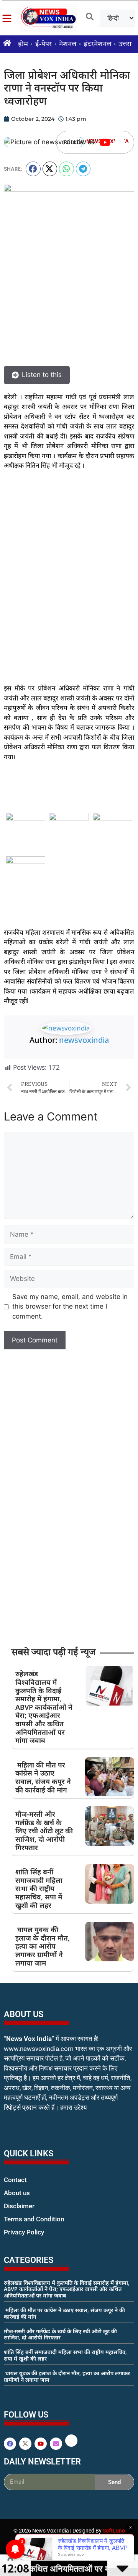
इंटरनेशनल (97, 44)
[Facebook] (10, 2444)
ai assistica (9, 2499)
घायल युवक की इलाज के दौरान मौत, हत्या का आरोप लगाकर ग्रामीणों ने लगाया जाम (43, 1946)
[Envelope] (56, 2444)
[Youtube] (105, 142)
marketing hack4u (19, 2132)
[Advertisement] (69, 552)
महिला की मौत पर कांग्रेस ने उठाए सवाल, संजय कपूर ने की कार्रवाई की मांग (43, 1777)
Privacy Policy (24, 2232)
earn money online (12, 2394)
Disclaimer (19, 2206)
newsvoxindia (84, 1040)
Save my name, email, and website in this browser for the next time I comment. (70, 1306)
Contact (15, 2180)
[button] (33, 169)
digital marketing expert (15, 2239)
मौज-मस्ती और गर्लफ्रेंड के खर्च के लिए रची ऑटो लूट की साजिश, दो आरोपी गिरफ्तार (44, 1831)
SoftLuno (114, 2531)
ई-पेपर (44, 44)
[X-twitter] (25, 2444)
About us (17, 2193)
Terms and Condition (34, 2219)
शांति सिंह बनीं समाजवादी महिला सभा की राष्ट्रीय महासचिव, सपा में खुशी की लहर (39, 1888)
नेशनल (68, 44)
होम (23, 44)
